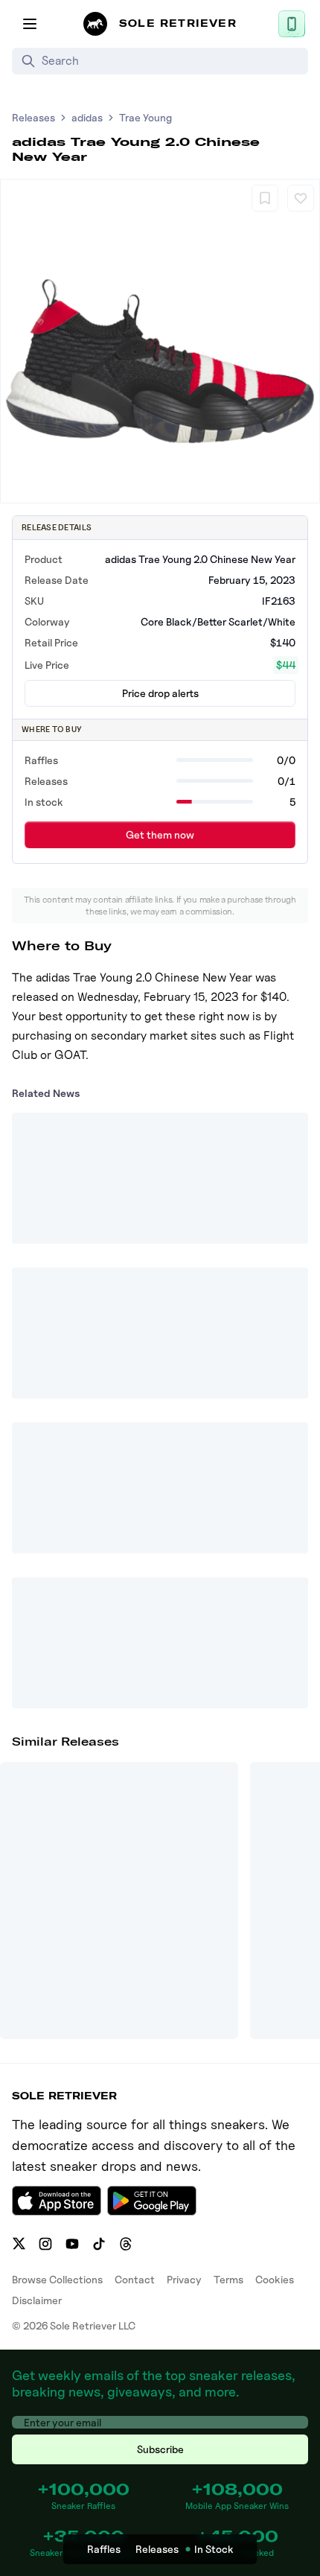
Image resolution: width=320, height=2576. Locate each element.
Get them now (160, 834)
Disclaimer (37, 2300)
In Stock (214, 2549)
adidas (87, 117)
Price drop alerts (160, 693)
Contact (135, 2279)
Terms (228, 2279)
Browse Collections (57, 2279)
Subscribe (160, 2449)
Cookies (275, 2279)
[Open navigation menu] (30, 24)
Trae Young (145, 117)
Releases (33, 117)
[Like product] (301, 198)
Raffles (104, 2549)
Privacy (184, 2279)
